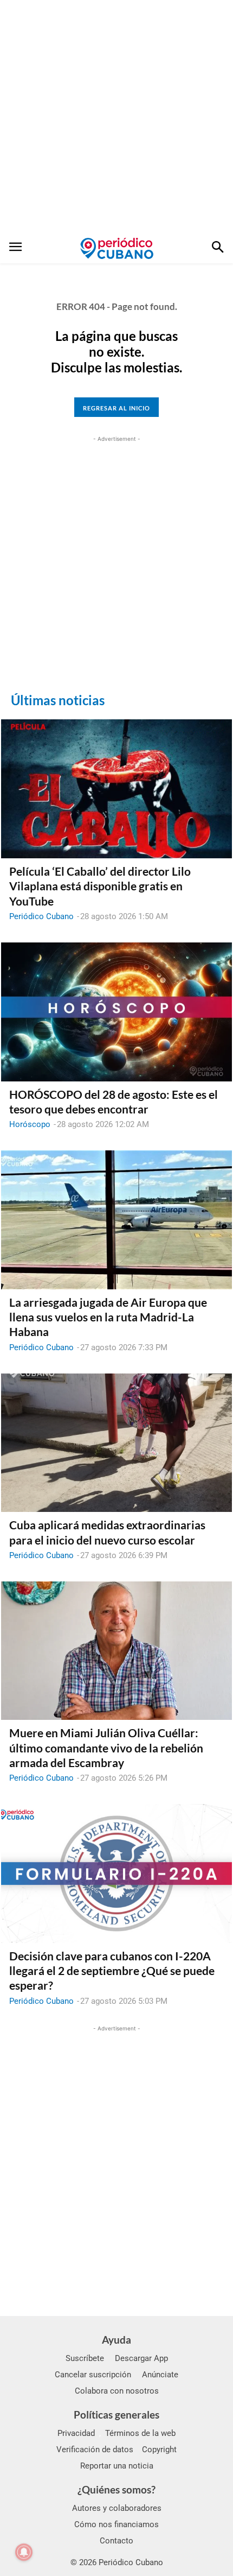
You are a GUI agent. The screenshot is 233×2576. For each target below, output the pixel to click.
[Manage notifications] (24, 2552)
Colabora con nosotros (117, 2391)
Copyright (159, 2450)
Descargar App (141, 2358)
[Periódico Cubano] (117, 248)
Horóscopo (30, 1124)
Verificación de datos (95, 2450)
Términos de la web (140, 2433)
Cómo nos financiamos (116, 2524)
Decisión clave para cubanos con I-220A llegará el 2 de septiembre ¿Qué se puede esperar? (112, 1971)
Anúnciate (160, 2375)
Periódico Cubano (41, 916)
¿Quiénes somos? (116, 2489)
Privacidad (76, 2433)
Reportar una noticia (117, 2466)
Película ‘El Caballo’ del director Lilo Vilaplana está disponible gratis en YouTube (100, 886)
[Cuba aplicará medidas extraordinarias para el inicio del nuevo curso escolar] (116, 1443)
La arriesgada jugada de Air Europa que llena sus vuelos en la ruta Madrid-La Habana (108, 1317)
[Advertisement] (116, 117)
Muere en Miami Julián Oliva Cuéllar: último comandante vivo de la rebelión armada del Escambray (106, 1748)
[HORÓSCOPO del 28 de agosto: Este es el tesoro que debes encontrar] (116, 1012)
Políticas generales (116, 2414)
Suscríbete (85, 2358)
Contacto (116, 2541)
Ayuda (116, 2340)
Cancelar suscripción (93, 2375)
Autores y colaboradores (117, 2508)
